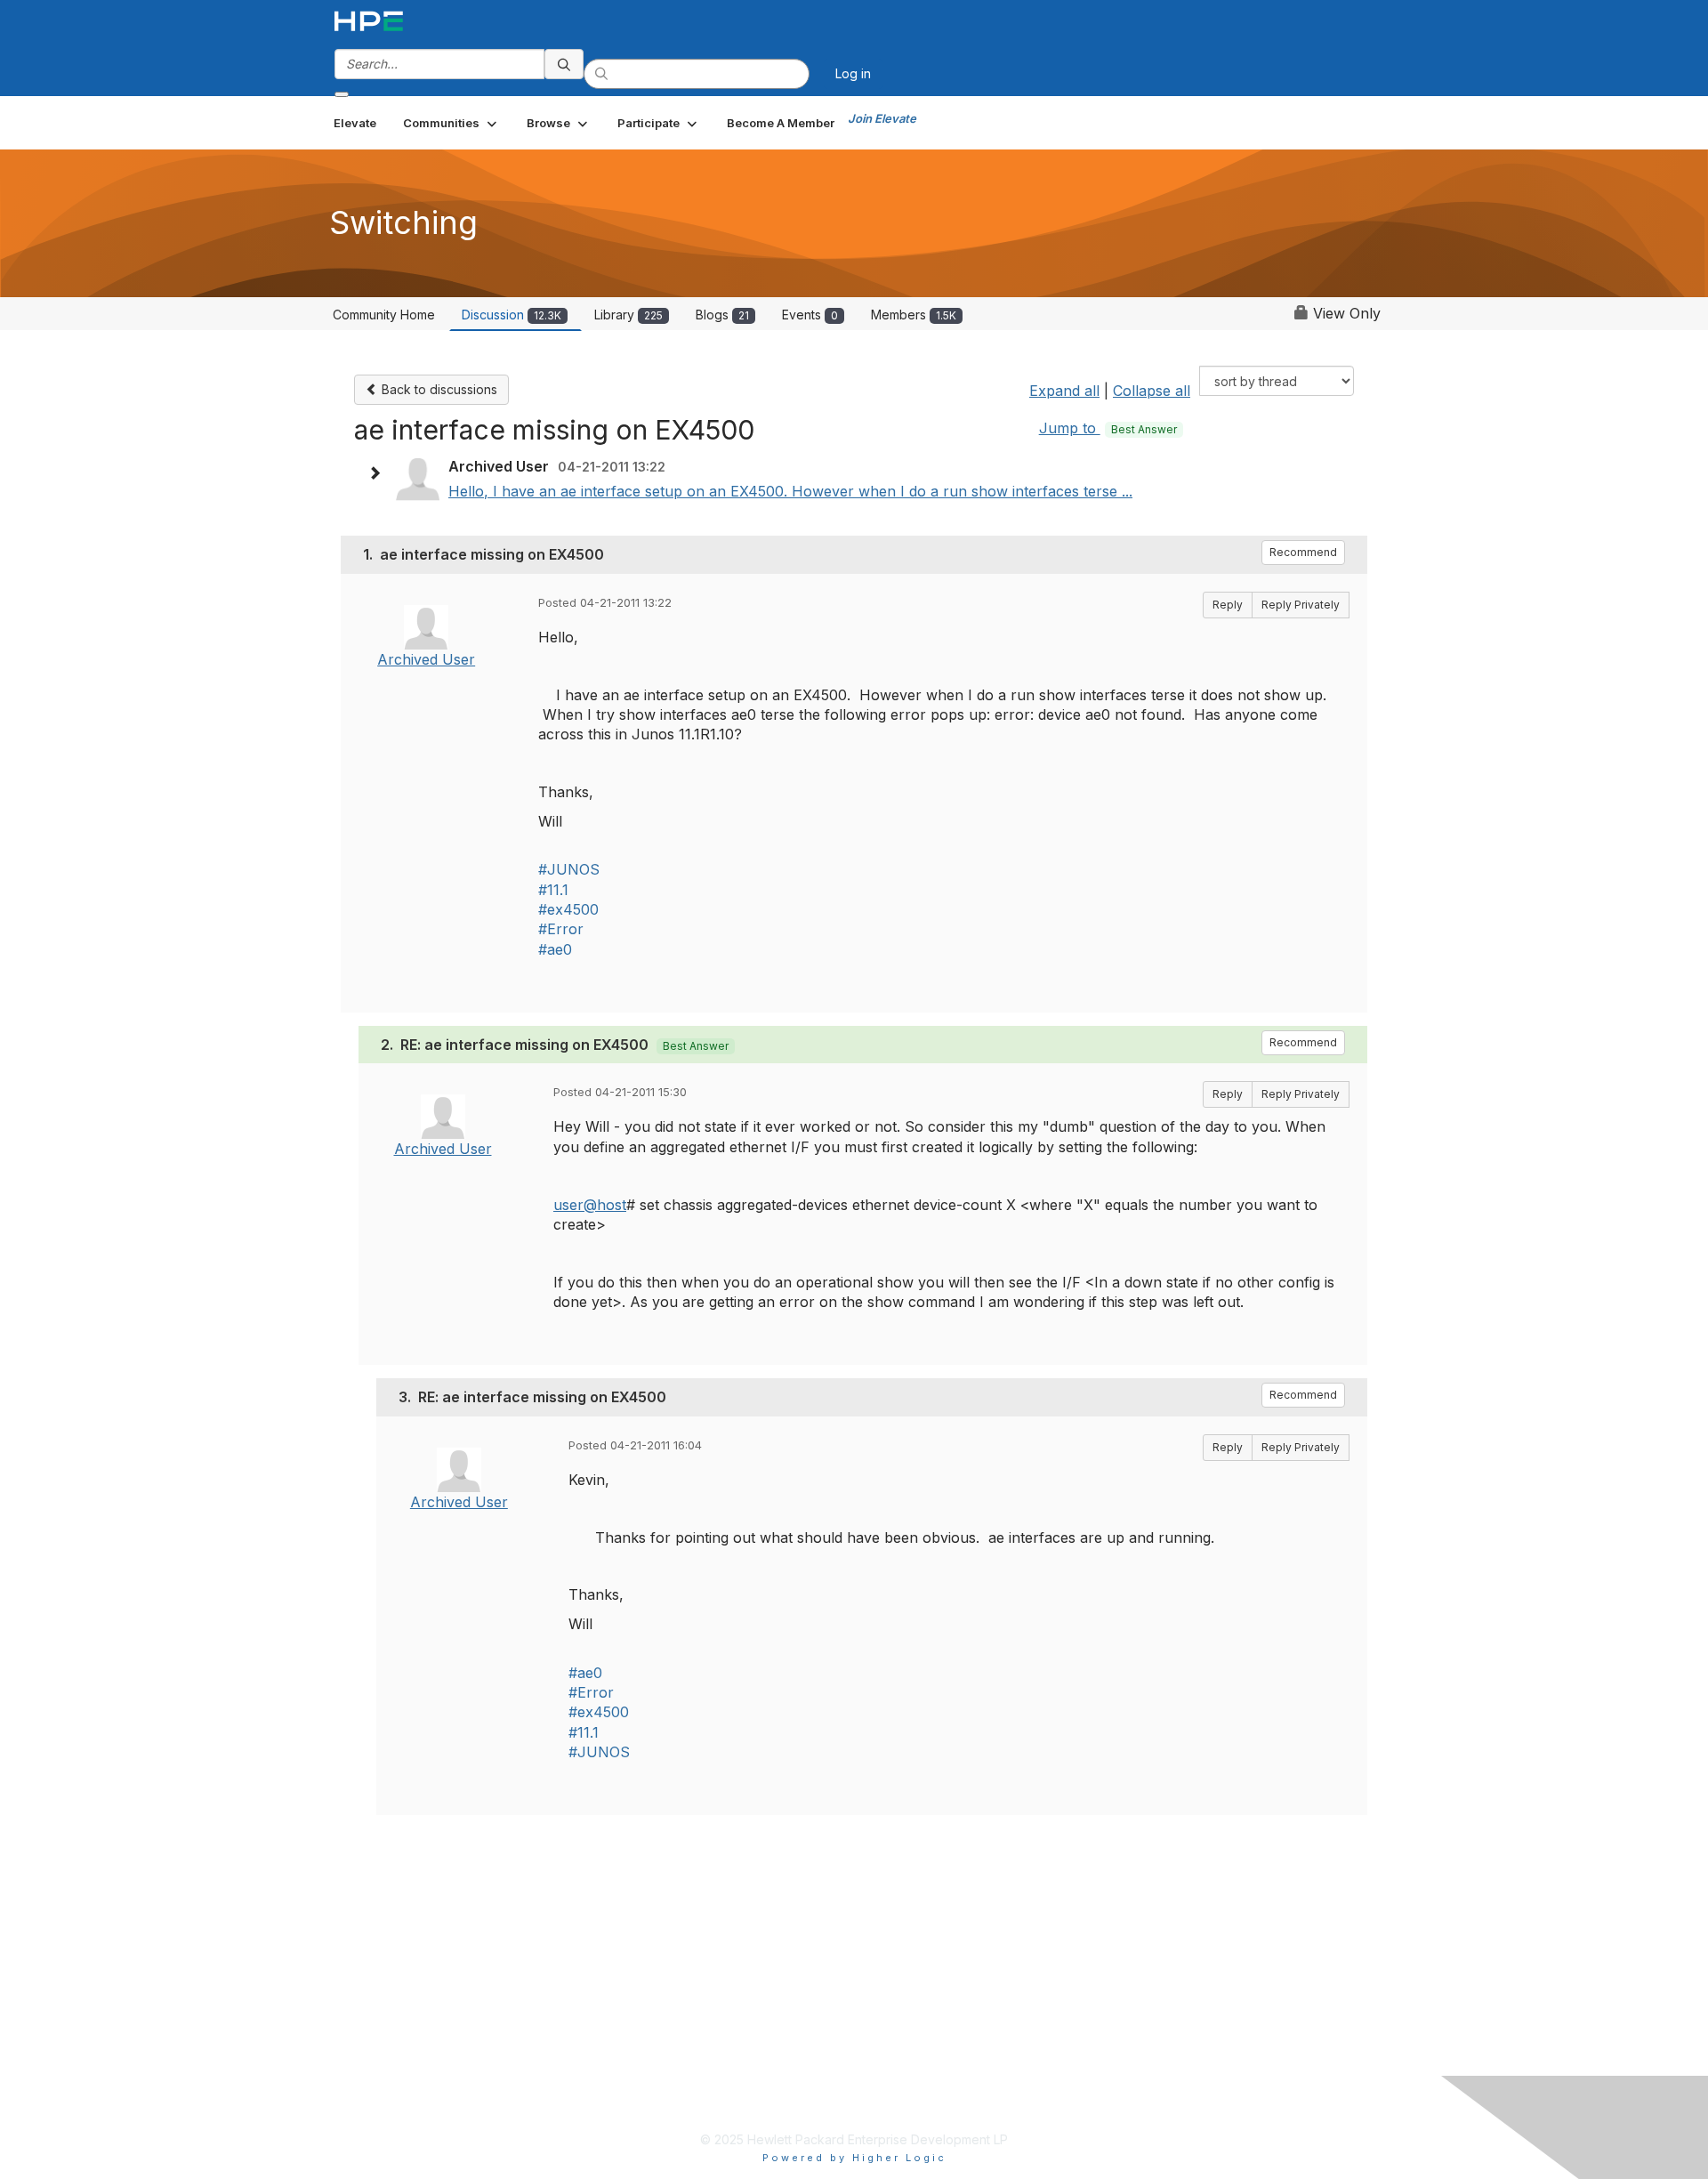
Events (810, 315)
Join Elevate (882, 118)
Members (914, 315)
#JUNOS (569, 869)
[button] (451, 123)
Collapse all (1152, 391)
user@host (590, 1205)
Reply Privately (1301, 605)
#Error (561, 929)
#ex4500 (568, 909)
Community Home (384, 315)
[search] (564, 64)
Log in (853, 73)
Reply (1228, 605)
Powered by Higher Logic (854, 2158)
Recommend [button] (1303, 552)
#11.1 (553, 890)
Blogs (722, 315)
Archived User (426, 659)
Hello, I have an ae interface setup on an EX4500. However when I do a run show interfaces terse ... (790, 491)
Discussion (512, 315)
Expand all (1064, 391)
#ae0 (555, 949)
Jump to (1108, 428)
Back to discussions (438, 389)
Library (628, 315)
